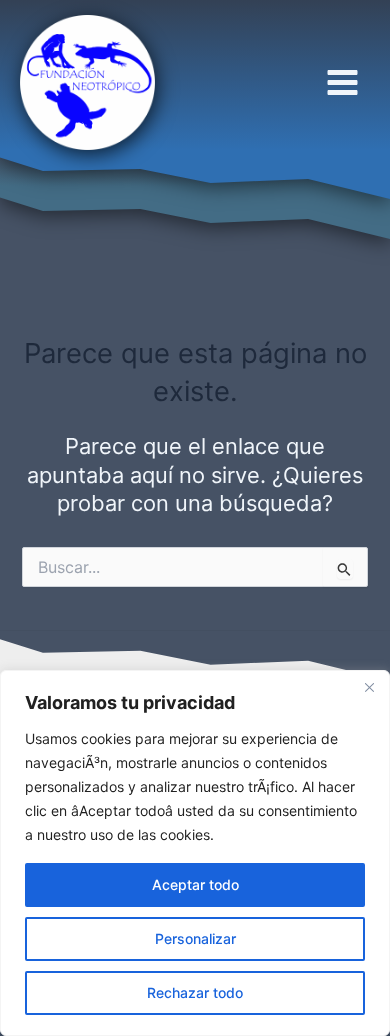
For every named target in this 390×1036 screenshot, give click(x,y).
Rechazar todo (195, 992)
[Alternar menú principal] (342, 81)
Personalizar (195, 938)
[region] (195, 853)
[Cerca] (369, 687)
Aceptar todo (195, 884)
